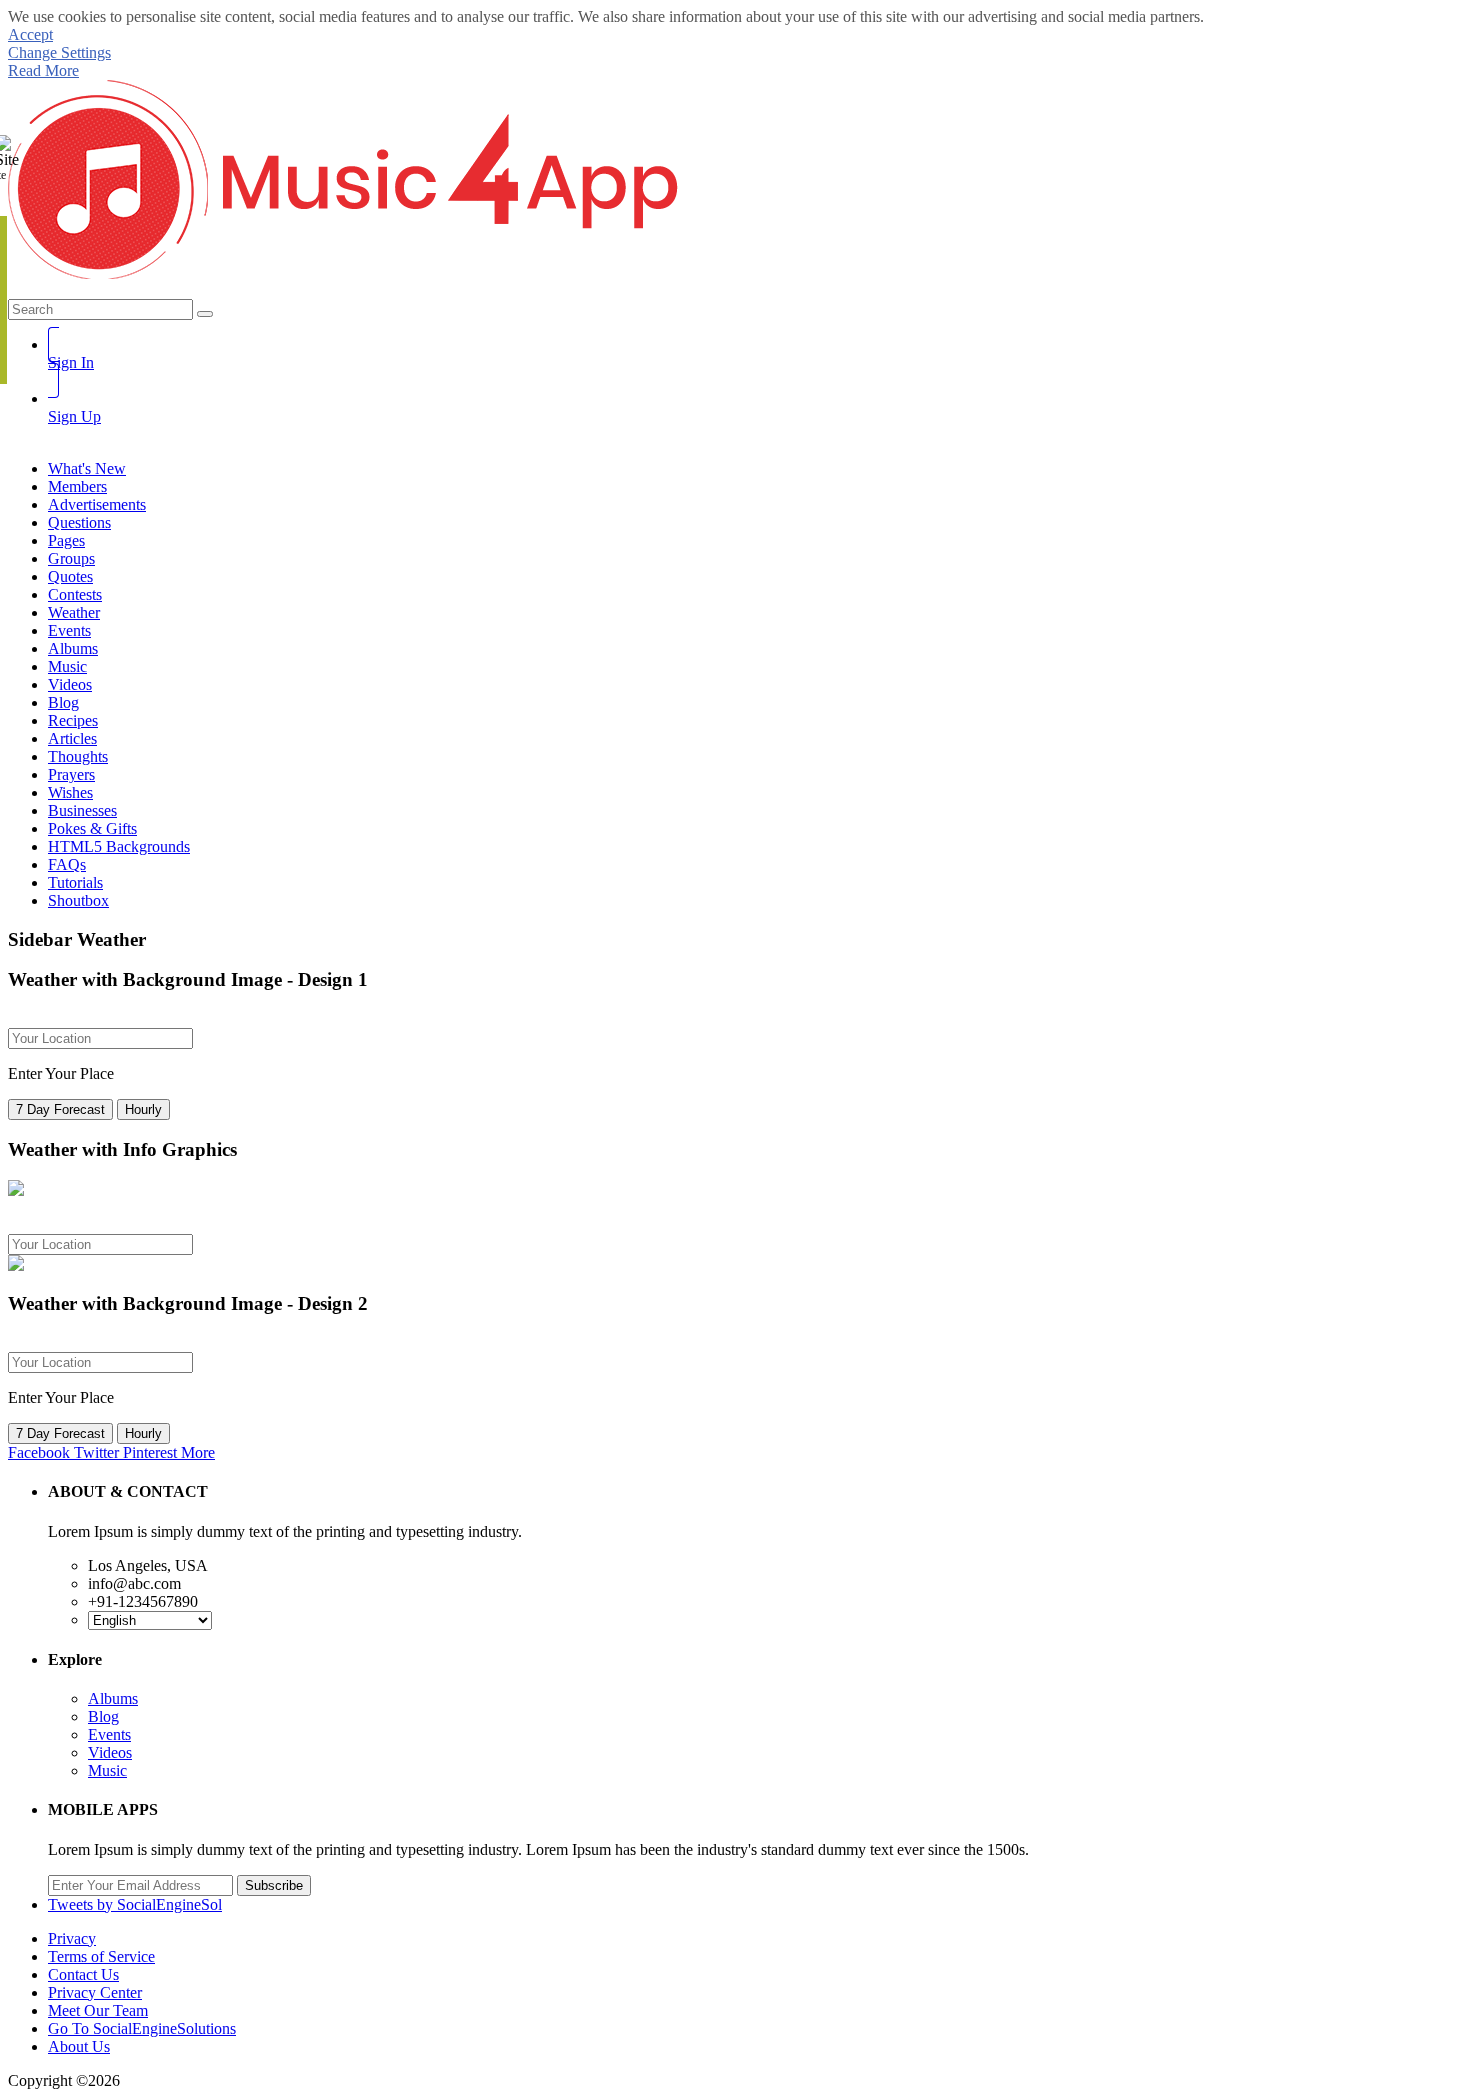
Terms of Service (101, 1956)
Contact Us (83, 1974)
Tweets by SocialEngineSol (135, 1904)
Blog (103, 1716)
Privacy (72, 1938)
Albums (113, 1698)
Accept (30, 34)
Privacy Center (95, 1992)
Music (107, 1770)
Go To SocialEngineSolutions (142, 2028)
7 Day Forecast (60, 1109)
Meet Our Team (98, 2010)
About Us (79, 2046)
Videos (110, 1752)
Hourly (143, 1109)
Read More (43, 70)
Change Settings (59, 52)
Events (109, 1734)
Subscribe (274, 1885)
